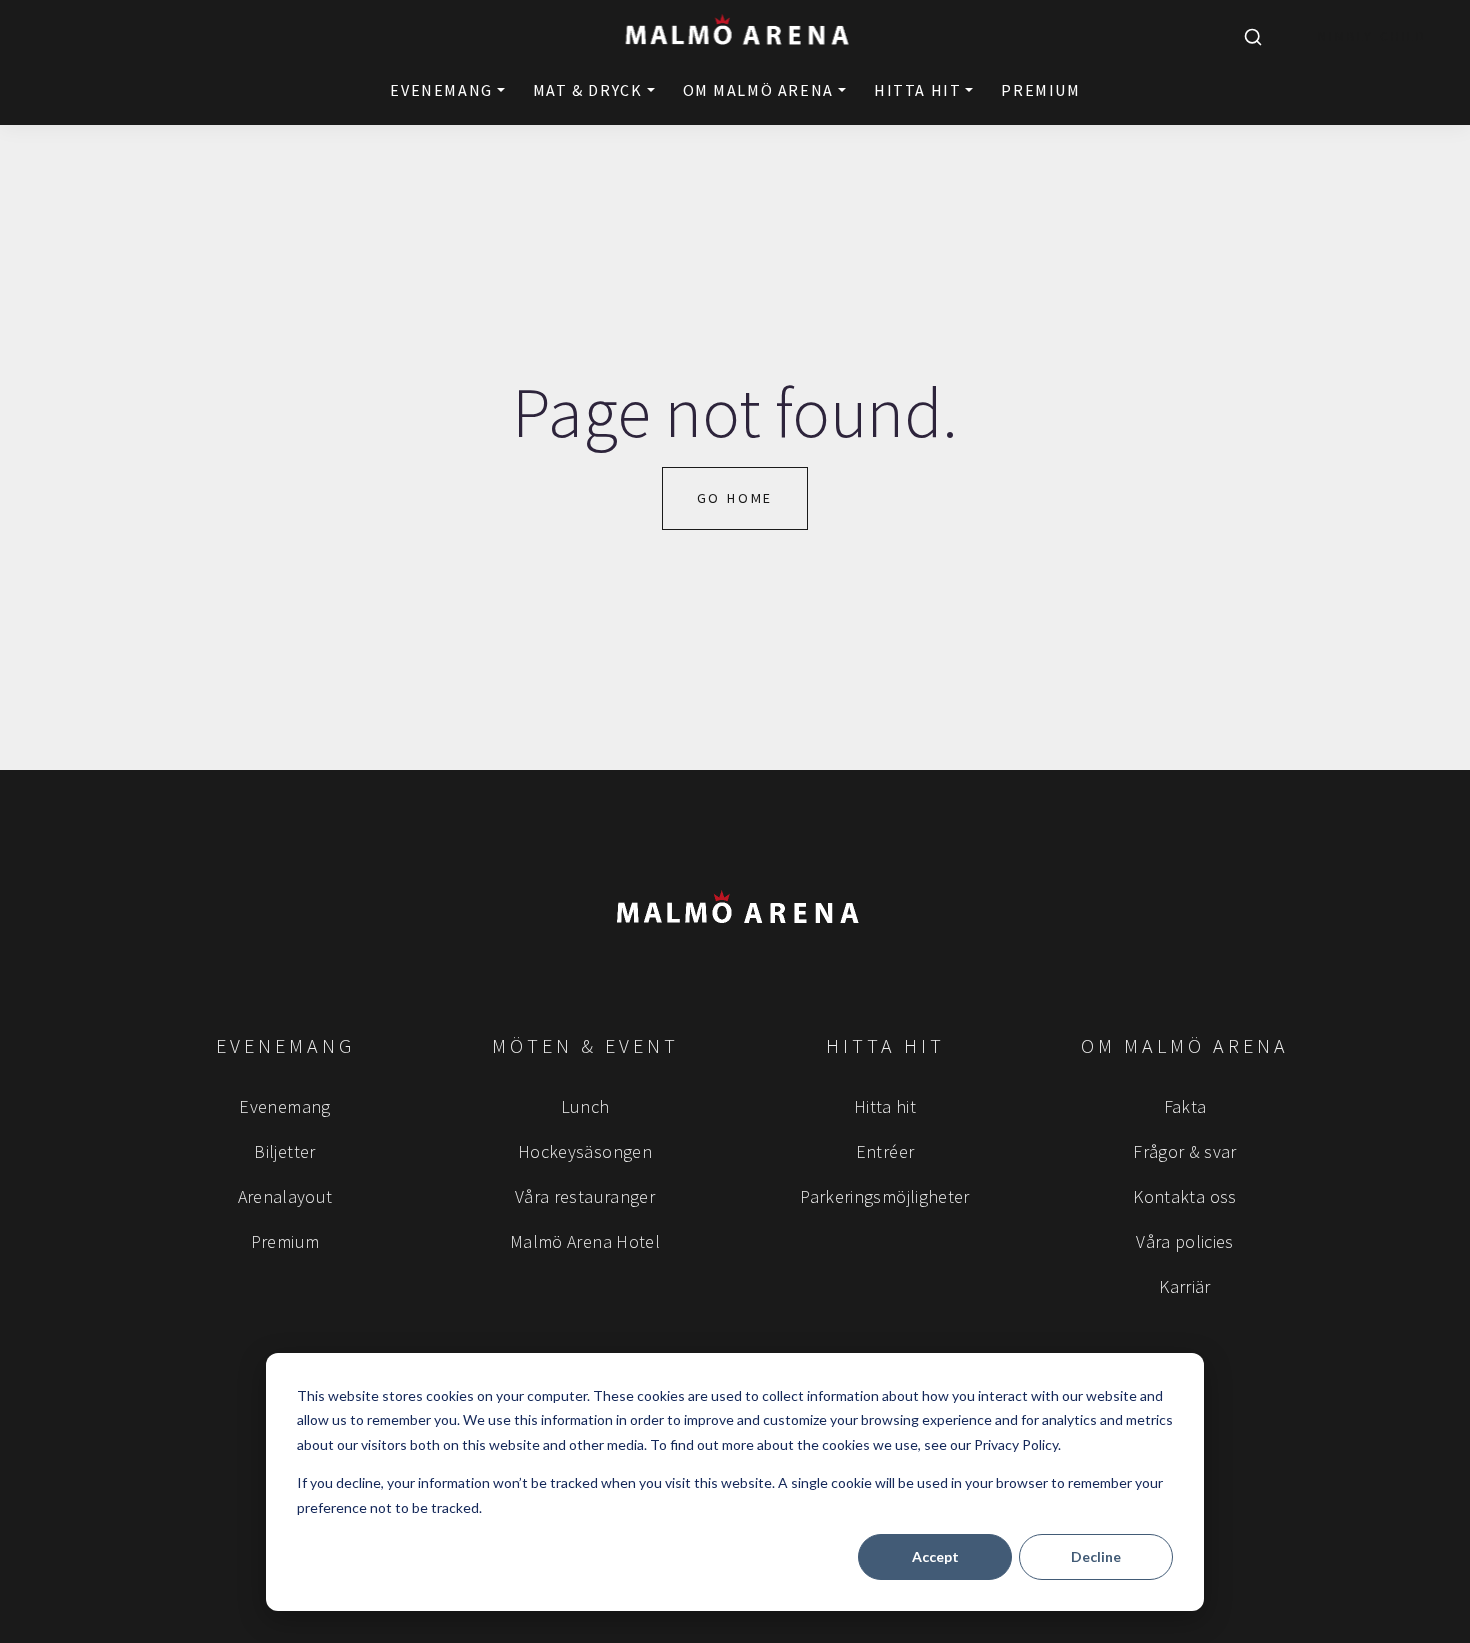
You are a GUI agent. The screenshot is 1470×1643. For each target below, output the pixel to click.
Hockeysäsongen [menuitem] (585, 1151)
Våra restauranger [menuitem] (585, 1196)
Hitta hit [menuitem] (885, 1106)
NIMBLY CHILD (1372, 36)
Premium (1040, 90)
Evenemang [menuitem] (284, 1106)
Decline (1096, 1556)
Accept (935, 1556)
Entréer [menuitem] (885, 1151)
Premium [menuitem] (285, 1241)
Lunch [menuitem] (585, 1106)
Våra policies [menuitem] (1185, 1241)
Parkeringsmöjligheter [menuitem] (885, 1196)
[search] (1253, 37)
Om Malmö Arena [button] (758, 90)
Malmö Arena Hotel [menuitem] (585, 1241)
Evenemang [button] (441, 90)
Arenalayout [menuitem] (285, 1196)
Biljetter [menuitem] (284, 1151)
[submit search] (1253, 37)
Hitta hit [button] (917, 90)
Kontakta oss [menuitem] (1184, 1196)
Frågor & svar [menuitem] (1185, 1151)
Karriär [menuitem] (1185, 1286)
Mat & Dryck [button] (588, 90)
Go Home (735, 498)
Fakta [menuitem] (1185, 1106)
